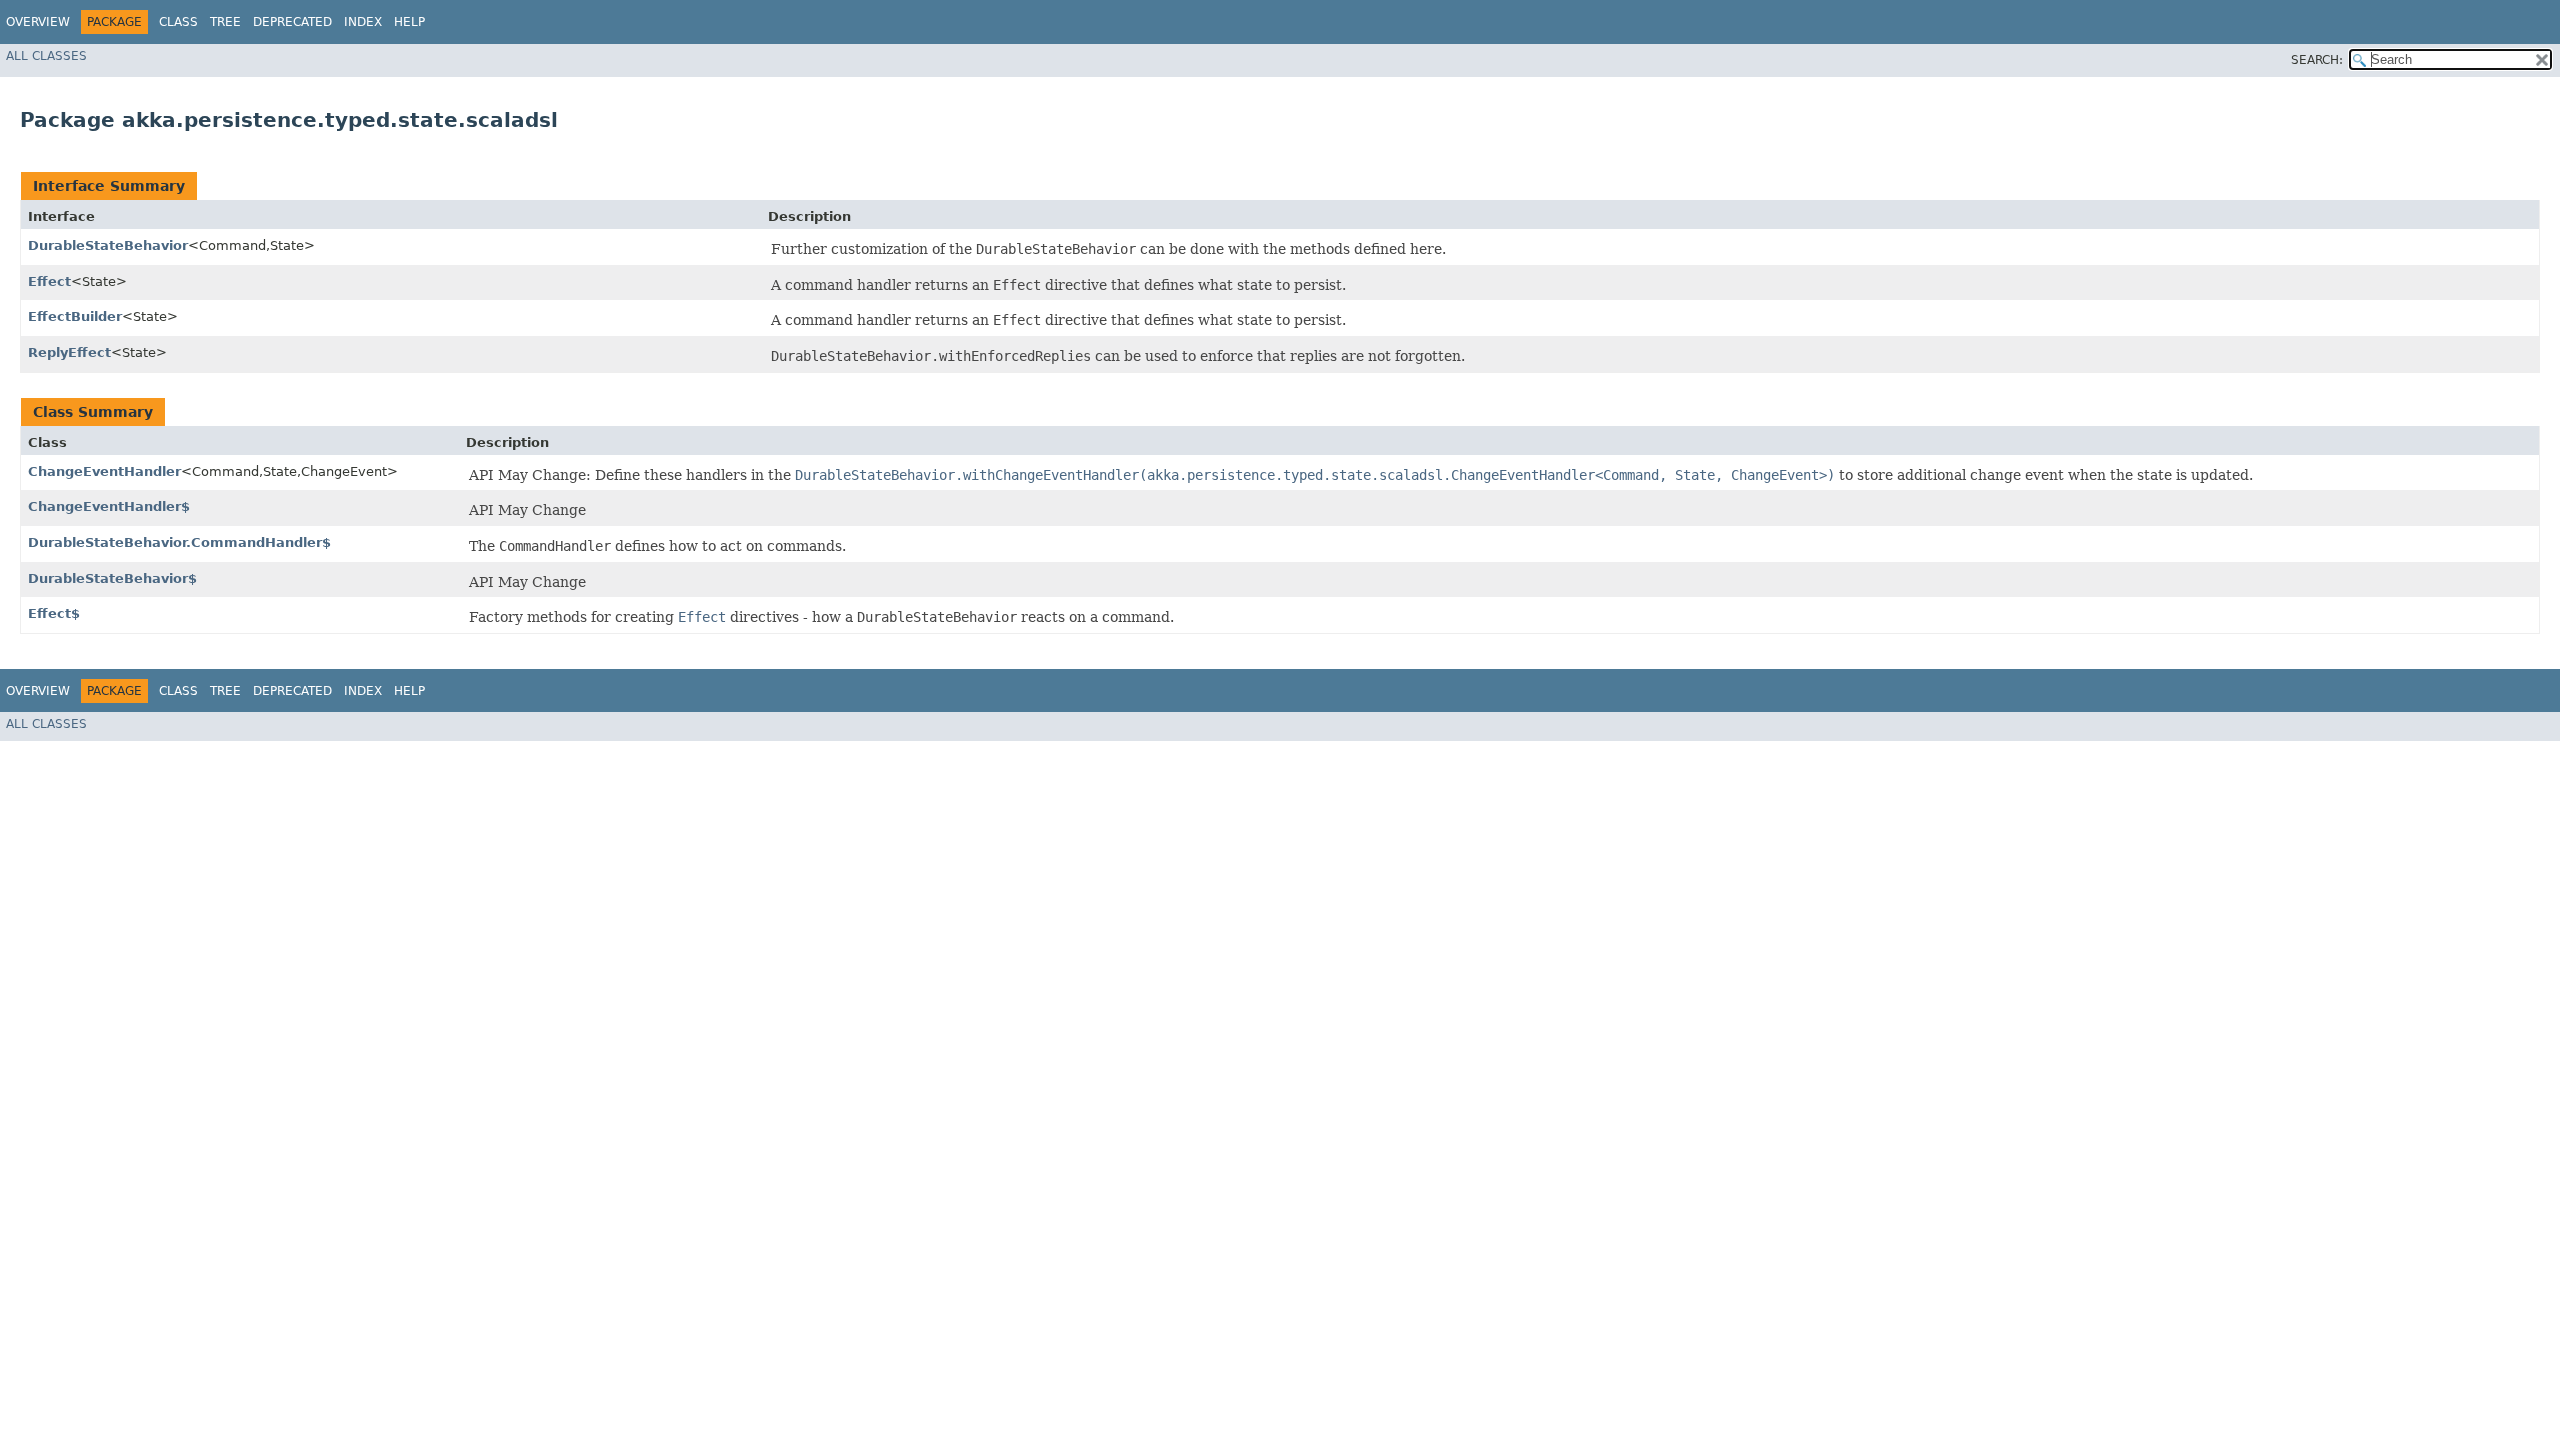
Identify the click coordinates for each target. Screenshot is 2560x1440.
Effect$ (54, 613)
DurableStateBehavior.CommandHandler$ (179, 542)
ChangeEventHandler (104, 471)
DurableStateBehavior (108, 245)
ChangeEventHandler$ (109, 506)
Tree (225, 22)
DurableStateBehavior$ (112, 578)
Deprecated (292, 22)
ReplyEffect (69, 352)
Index (363, 22)
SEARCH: (2317, 60)
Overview (38, 22)
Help (409, 22)
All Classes (46, 56)
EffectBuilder (75, 316)
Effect (49, 281)
